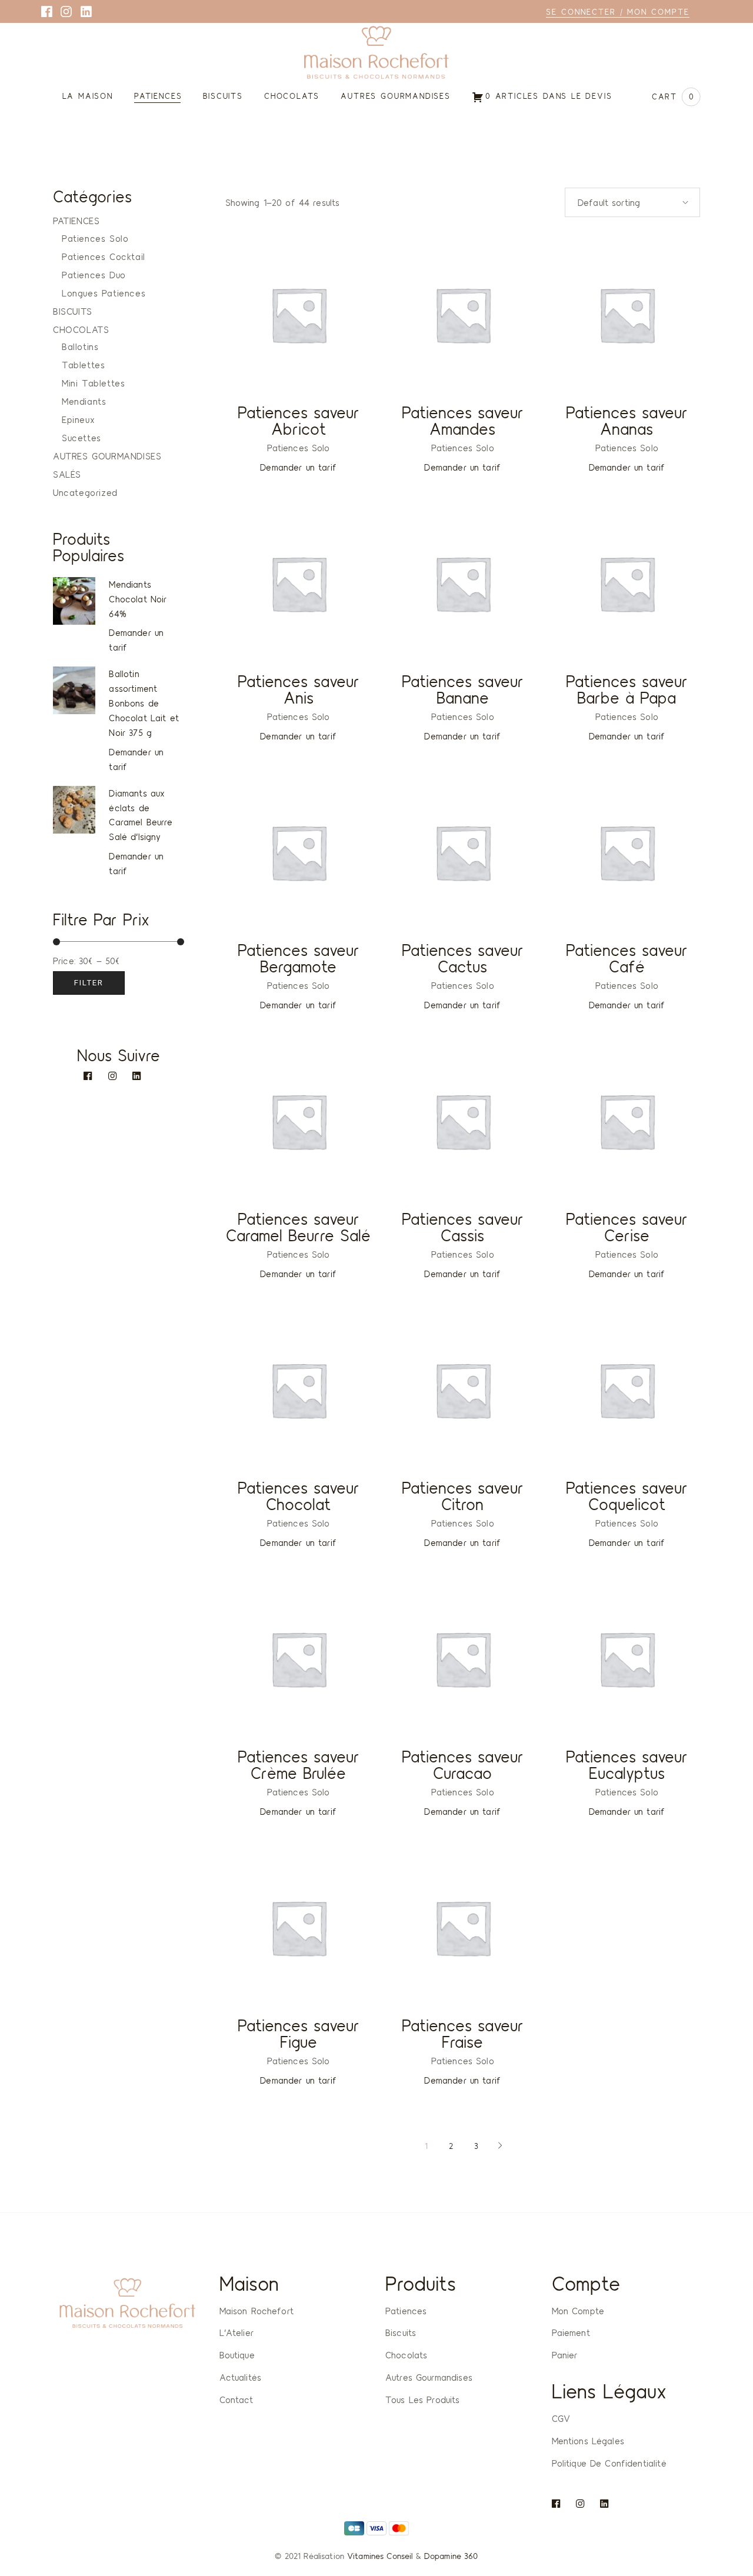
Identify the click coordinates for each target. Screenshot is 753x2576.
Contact (236, 2400)
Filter (89, 983)
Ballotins (80, 346)
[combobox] (632, 202)
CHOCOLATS (81, 329)
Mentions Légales (588, 2441)
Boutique (237, 2355)
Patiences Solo (299, 448)
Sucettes (81, 438)
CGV (561, 2418)
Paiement (571, 2332)
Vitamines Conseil (380, 2556)
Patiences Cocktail (104, 256)
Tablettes (83, 365)
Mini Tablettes (93, 383)
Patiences (406, 2311)
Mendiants (84, 401)
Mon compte (578, 2311)
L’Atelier (236, 2332)
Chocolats (406, 2355)
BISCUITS (73, 311)
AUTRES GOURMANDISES (107, 456)
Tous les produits (423, 2400)
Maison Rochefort (256, 2311)
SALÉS (67, 474)
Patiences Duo (94, 275)
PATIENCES (76, 221)
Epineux (78, 419)
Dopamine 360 (451, 2556)
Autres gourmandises (429, 2377)
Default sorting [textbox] (609, 202)
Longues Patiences (104, 293)
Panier (565, 2355)
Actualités (241, 2377)
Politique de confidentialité (609, 2463)
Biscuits (401, 2332)
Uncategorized (85, 492)
